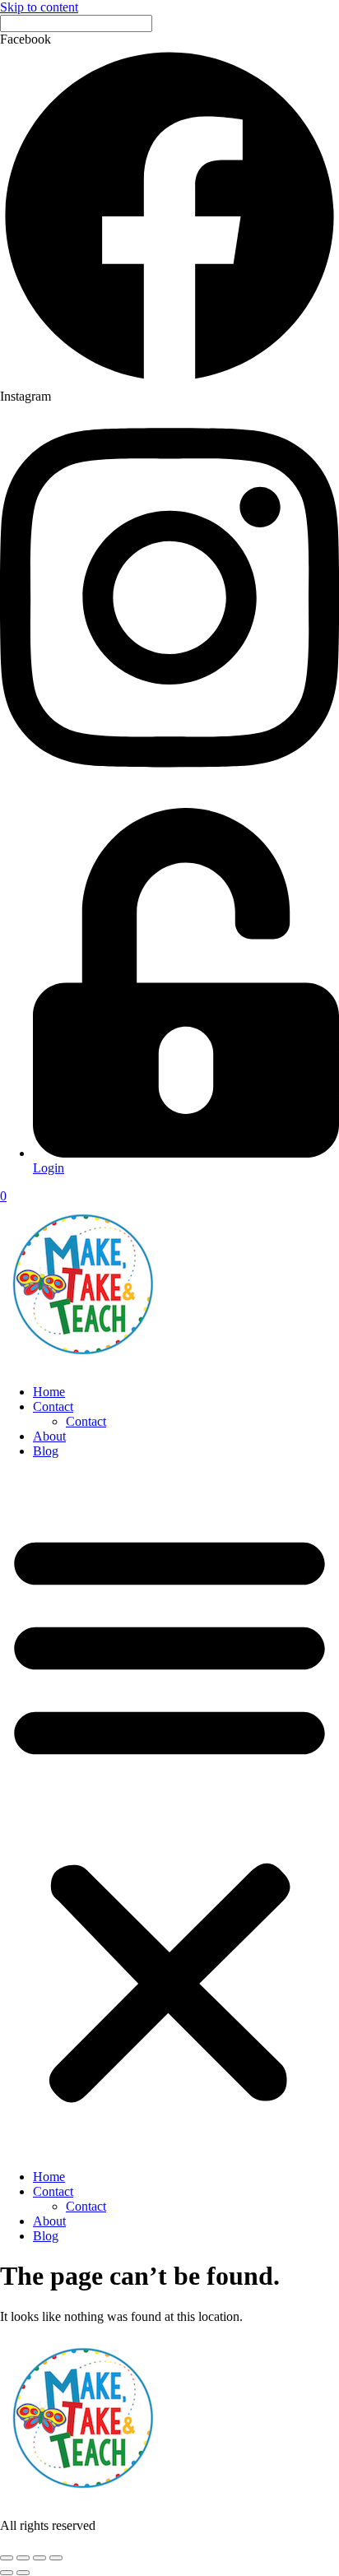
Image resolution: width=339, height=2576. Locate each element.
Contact (53, 1406)
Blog (46, 1451)
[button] (169, 1814)
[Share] (39, 2558)
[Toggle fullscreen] (23, 2558)
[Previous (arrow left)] (7, 2573)
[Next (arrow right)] (23, 2573)
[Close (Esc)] (56, 2558)
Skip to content (39, 7)
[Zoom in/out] (7, 2558)
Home (49, 1392)
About (49, 1436)
